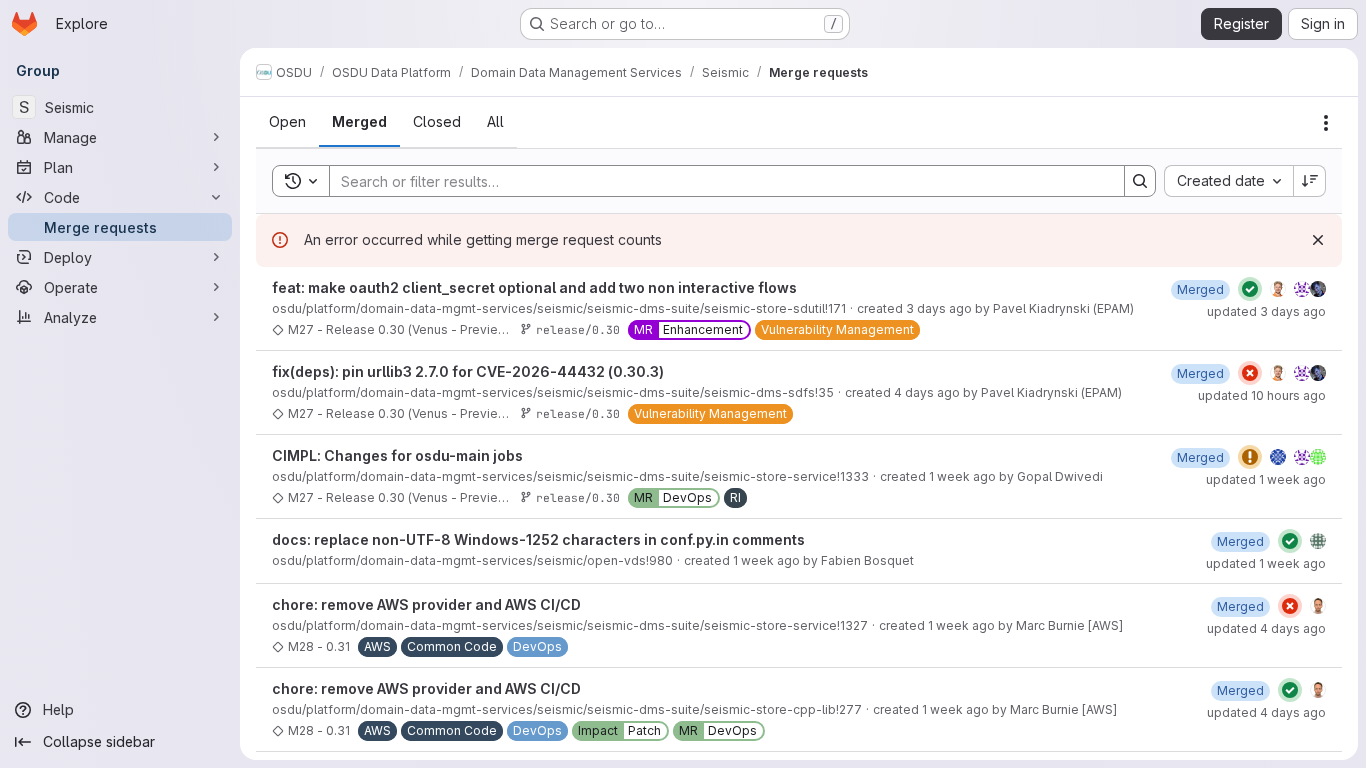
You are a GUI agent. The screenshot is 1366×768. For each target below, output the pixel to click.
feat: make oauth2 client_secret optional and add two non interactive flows (534, 287)
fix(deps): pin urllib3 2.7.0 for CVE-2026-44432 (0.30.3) (468, 371)
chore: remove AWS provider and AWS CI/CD (426, 604)
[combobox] (1228, 181)
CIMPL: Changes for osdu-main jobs (397, 455)
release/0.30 (578, 329)
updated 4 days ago (1266, 628)
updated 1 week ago (1266, 479)
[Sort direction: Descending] (1310, 181)
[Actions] (1326, 123)
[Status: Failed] (1250, 373)
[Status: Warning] (1250, 457)
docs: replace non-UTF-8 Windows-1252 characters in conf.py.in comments (538, 539)
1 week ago (962, 476)
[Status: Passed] (1250, 289)
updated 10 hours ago (1262, 395)
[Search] (1140, 181)
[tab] (287, 122)
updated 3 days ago (1266, 311)
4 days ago (927, 392)
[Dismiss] (1318, 240)
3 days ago (939, 308)
